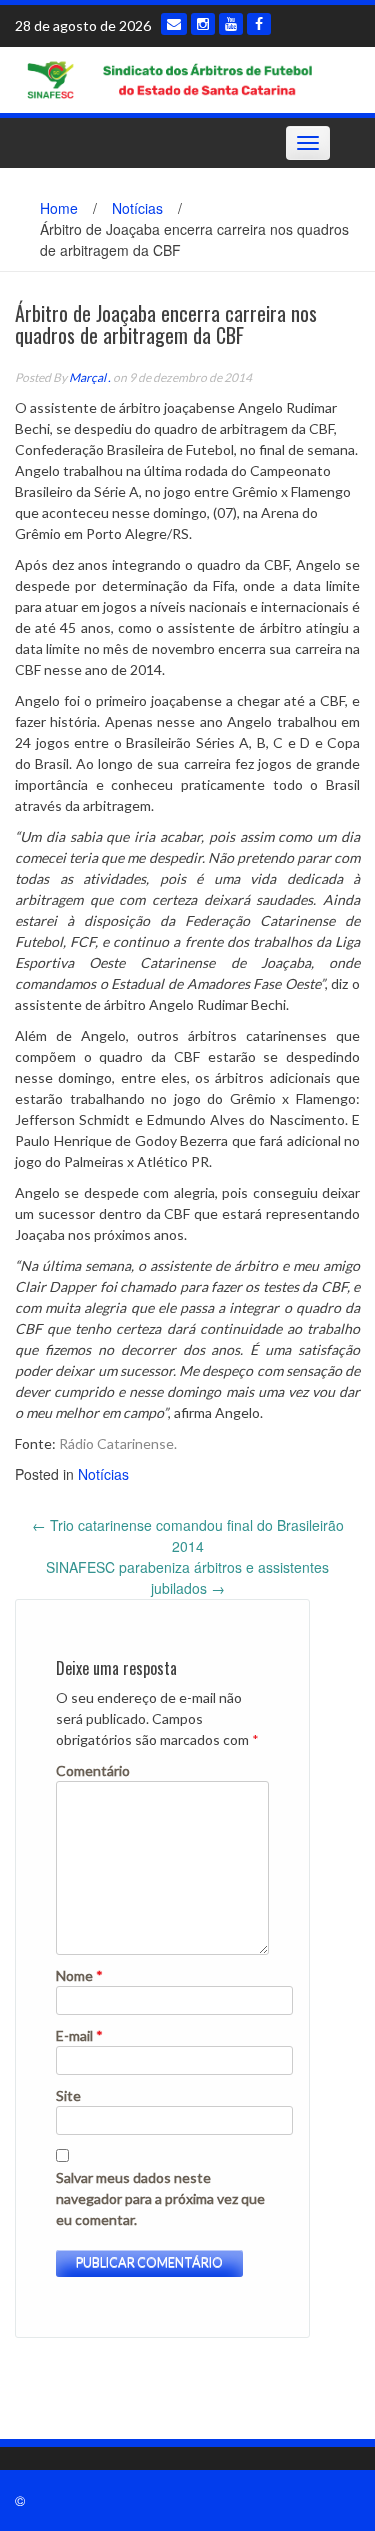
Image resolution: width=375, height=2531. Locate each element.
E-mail (79, 2035)
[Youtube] (231, 24)
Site (68, 2095)
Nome (79, 1975)
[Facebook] (259, 24)
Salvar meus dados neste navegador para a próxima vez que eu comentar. (160, 2198)
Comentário (93, 1770)
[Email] (174, 24)
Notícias (137, 208)
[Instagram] (203, 24)
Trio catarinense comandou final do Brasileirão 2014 (188, 1535)
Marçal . (90, 377)
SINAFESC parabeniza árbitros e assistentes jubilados (187, 1577)
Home (59, 208)
